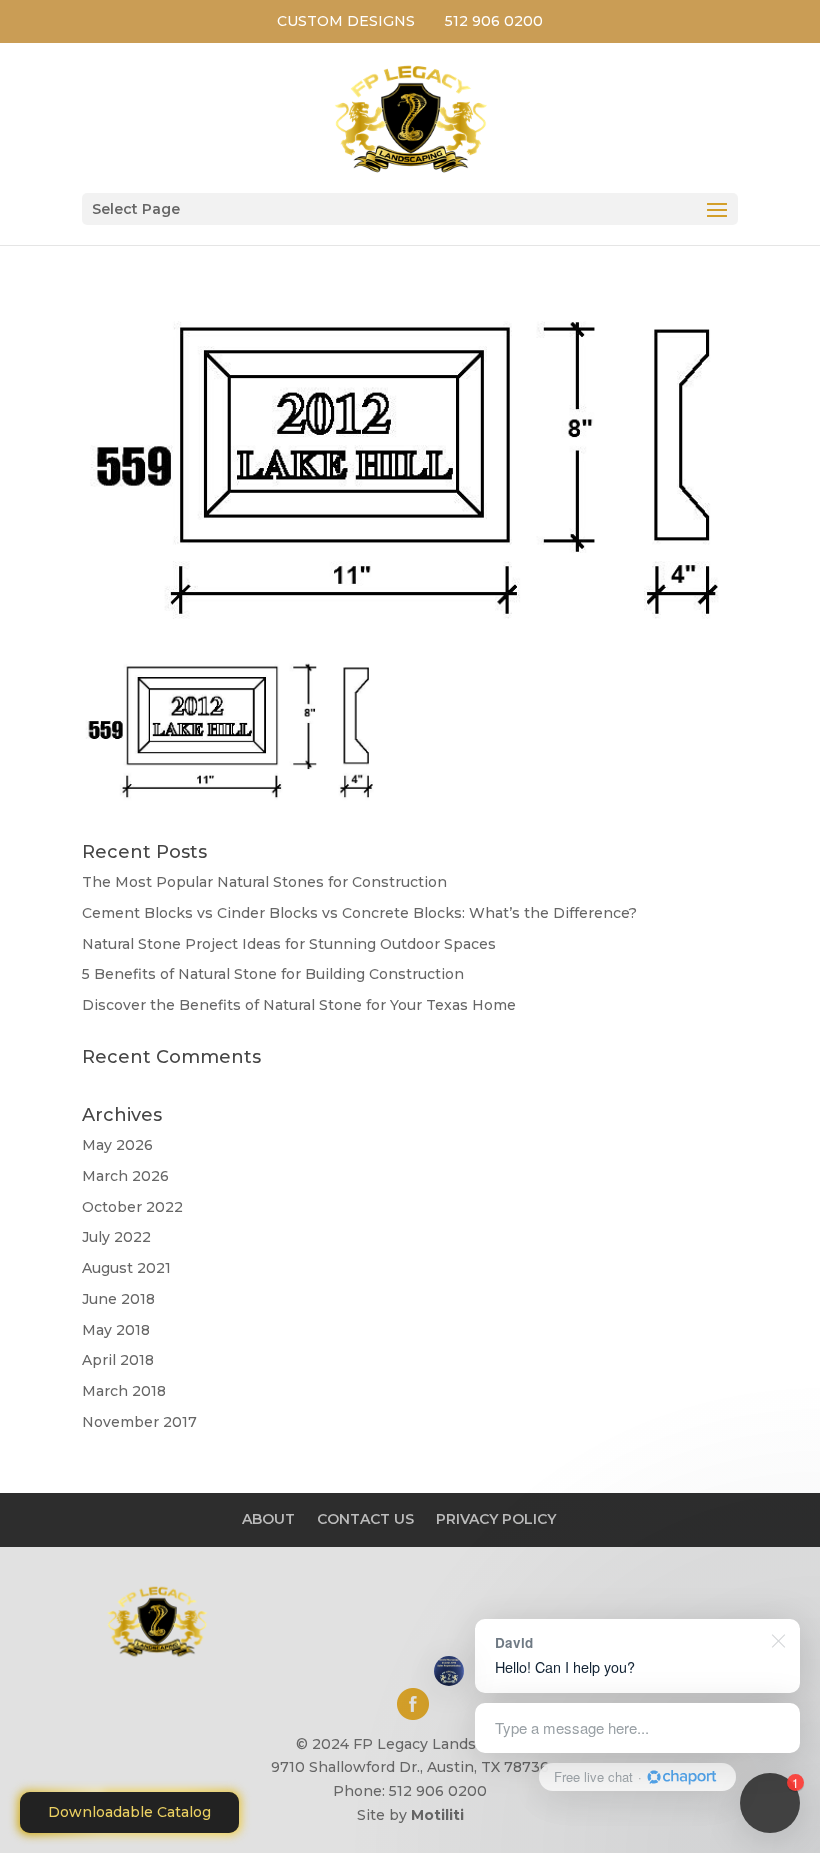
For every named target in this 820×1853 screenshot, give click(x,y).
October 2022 (132, 1207)
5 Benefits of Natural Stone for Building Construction (273, 974)
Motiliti (437, 1815)
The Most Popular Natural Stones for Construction (264, 882)
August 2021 (126, 1268)
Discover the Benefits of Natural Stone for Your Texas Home (299, 1005)
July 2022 (116, 1237)
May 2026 (117, 1145)
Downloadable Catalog (129, 1812)
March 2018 (124, 1391)
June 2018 (118, 1299)
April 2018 (118, 1360)
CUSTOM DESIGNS (346, 21)
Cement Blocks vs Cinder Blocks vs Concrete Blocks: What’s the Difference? (359, 913)
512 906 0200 (494, 21)
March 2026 (125, 1176)
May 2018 (116, 1330)
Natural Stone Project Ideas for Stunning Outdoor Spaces (289, 944)
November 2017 (139, 1422)
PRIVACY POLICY (496, 1519)
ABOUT (268, 1519)
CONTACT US (365, 1519)
